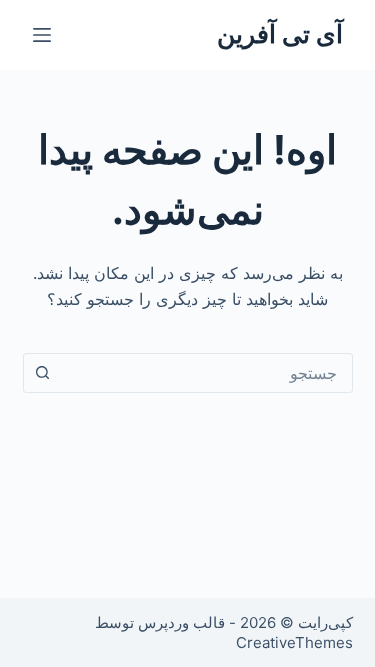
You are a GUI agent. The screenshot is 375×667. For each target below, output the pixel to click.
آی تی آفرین (280, 34)
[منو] (42, 35)
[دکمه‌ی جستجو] (43, 373)
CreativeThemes (294, 642)
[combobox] (207, 373)
